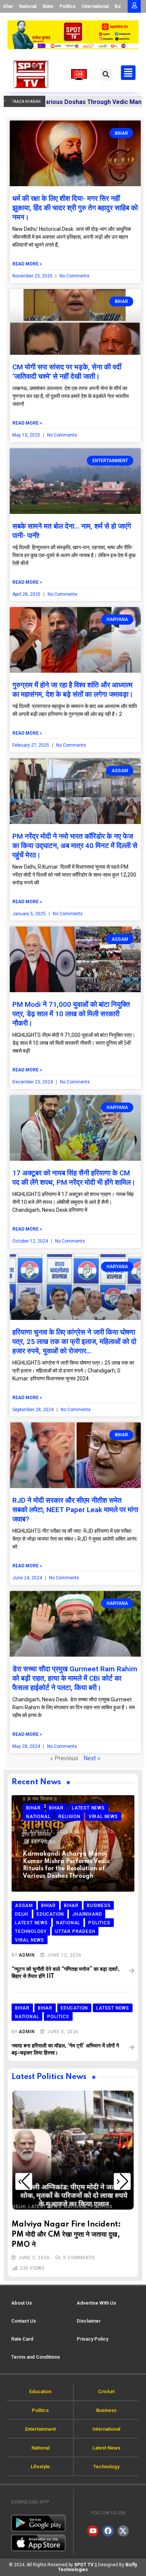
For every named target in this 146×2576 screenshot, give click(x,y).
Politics (68, 6)
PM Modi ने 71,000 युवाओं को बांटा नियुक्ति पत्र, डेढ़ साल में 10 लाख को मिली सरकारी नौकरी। (71, 1014)
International (95, 6)
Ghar (8, 6)
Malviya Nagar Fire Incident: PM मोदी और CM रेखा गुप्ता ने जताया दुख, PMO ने (66, 2235)
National (28, 6)
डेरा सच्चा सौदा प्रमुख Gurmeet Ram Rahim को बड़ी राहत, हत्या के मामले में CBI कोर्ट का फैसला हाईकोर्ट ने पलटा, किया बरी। (75, 1678)
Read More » (27, 264)
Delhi (19, 2207)
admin (27, 1955)
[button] (106, 75)
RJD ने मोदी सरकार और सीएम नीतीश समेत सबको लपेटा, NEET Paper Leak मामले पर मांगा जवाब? (75, 1510)
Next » (92, 1758)
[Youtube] (93, 2531)
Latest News (45, 2207)
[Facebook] (108, 2531)
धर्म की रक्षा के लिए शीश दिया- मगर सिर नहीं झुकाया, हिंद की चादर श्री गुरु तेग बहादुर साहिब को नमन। (75, 208)
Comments (98, 1832)
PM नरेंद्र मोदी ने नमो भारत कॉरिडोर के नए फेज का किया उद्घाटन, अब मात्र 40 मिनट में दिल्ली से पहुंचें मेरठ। (75, 846)
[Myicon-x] (123, 2531)
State (48, 6)
